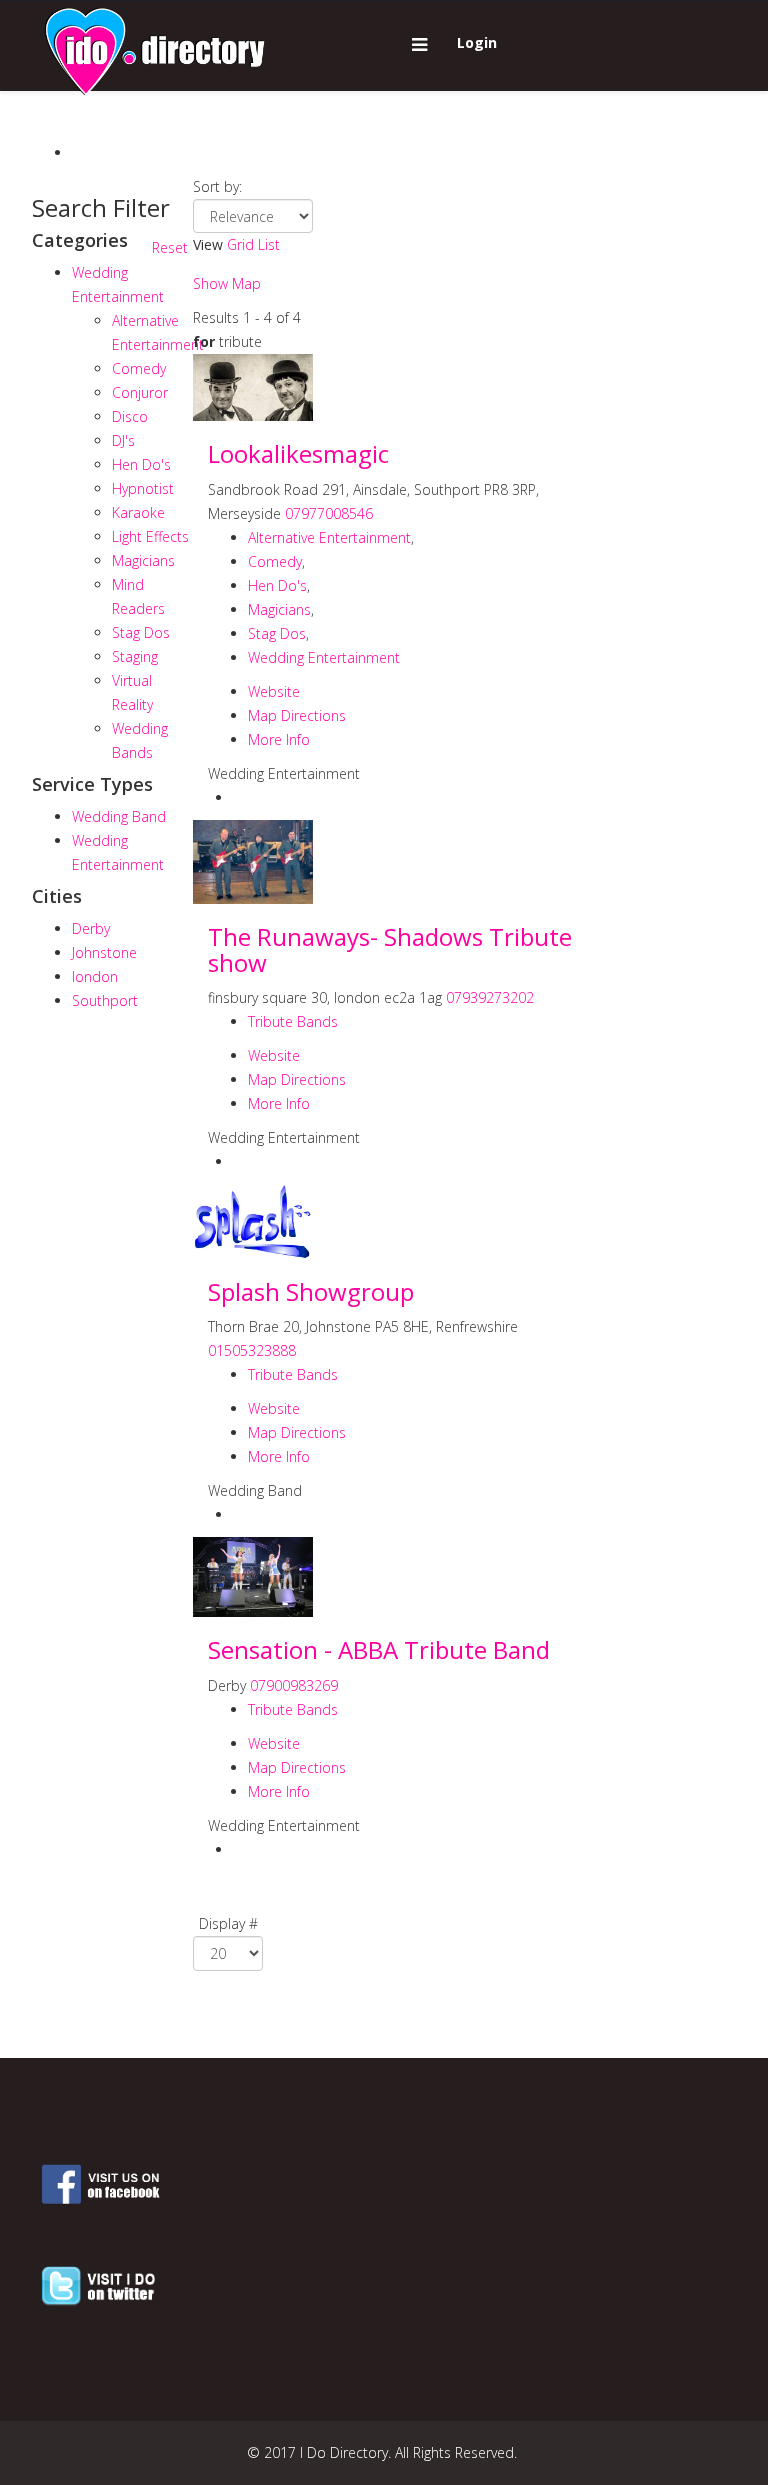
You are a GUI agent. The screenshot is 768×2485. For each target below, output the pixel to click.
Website (274, 691)
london (95, 976)
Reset (170, 247)
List (269, 244)
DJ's (123, 440)
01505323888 (252, 1350)
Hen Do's (141, 464)
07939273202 (490, 997)
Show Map (227, 283)
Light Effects (150, 536)
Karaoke (138, 512)
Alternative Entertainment (329, 537)
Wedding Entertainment (324, 657)
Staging (135, 656)
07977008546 (329, 513)
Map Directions (297, 715)
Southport (105, 1000)
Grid (240, 244)
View (208, 244)
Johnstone (104, 952)
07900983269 (294, 1685)
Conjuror (140, 392)
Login (477, 42)
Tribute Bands (293, 1021)
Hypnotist (143, 488)
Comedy (139, 368)
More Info (279, 739)
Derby (91, 928)
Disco (130, 416)
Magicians (143, 560)
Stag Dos (141, 632)
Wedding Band (119, 816)
